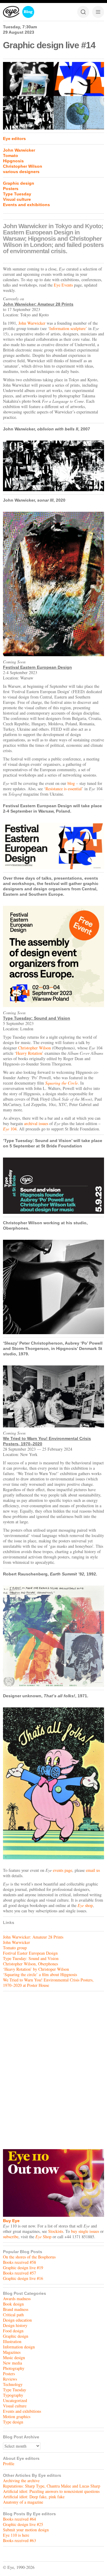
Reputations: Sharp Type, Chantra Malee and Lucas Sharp (52, 2486)
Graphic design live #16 (23, 2278)
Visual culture (17, 199)
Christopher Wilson (23, 166)
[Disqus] (53, 2069)
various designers (21, 172)
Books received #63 (19, 2540)
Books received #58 (19, 2262)
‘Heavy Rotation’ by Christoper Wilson (36, 1969)
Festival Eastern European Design (37, 667)
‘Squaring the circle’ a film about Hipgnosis (40, 1974)
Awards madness (17, 2299)
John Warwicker (19, 150)
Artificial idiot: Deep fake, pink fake (34, 2497)
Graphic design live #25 (23, 2524)
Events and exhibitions (26, 205)
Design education (17, 2320)
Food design (13, 2331)
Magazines (12, 2352)
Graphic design (19, 183)
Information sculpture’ (68, 328)
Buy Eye (11, 2221)
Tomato (11, 155)
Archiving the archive (21, 2481)
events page (63, 1870)
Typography (13, 2395)
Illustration (12, 2341)
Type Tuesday (17, 194)
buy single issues (85, 2231)
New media (12, 2363)
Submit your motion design (26, 2530)
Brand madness (16, 2309)
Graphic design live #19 (23, 2268)
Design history (15, 2325)
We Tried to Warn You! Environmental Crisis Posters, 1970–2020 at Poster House (48, 1982)
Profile (9, 2464)
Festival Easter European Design (30, 1953)
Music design (14, 2358)
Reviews (10, 2379)
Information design (19, 2347)
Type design (13, 2422)
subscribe (11, 2237)
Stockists (56, 2231)
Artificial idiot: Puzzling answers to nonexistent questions (51, 2491)
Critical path (13, 2315)
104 (10, 1129)
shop (85, 1905)
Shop (43, 2237)
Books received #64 (19, 2519)
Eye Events (63, 285)
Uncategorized (15, 2400)
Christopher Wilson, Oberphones (30, 1964)
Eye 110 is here (16, 2535)
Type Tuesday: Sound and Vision (37, 1018)
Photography (14, 2368)
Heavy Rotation (29, 1053)
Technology (13, 2384)
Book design (13, 2304)
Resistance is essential (64, 789)
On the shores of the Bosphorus (29, 2257)
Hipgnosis (13, 161)
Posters (11, 189)
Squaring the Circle (62, 1083)
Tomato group (15, 1948)
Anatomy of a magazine (23, 2502)
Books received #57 (19, 2273)
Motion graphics (17, 2416)
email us (93, 1870)
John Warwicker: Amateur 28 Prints (33, 1937)
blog (71, 783)
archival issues (36, 1123)
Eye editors (14, 139)
